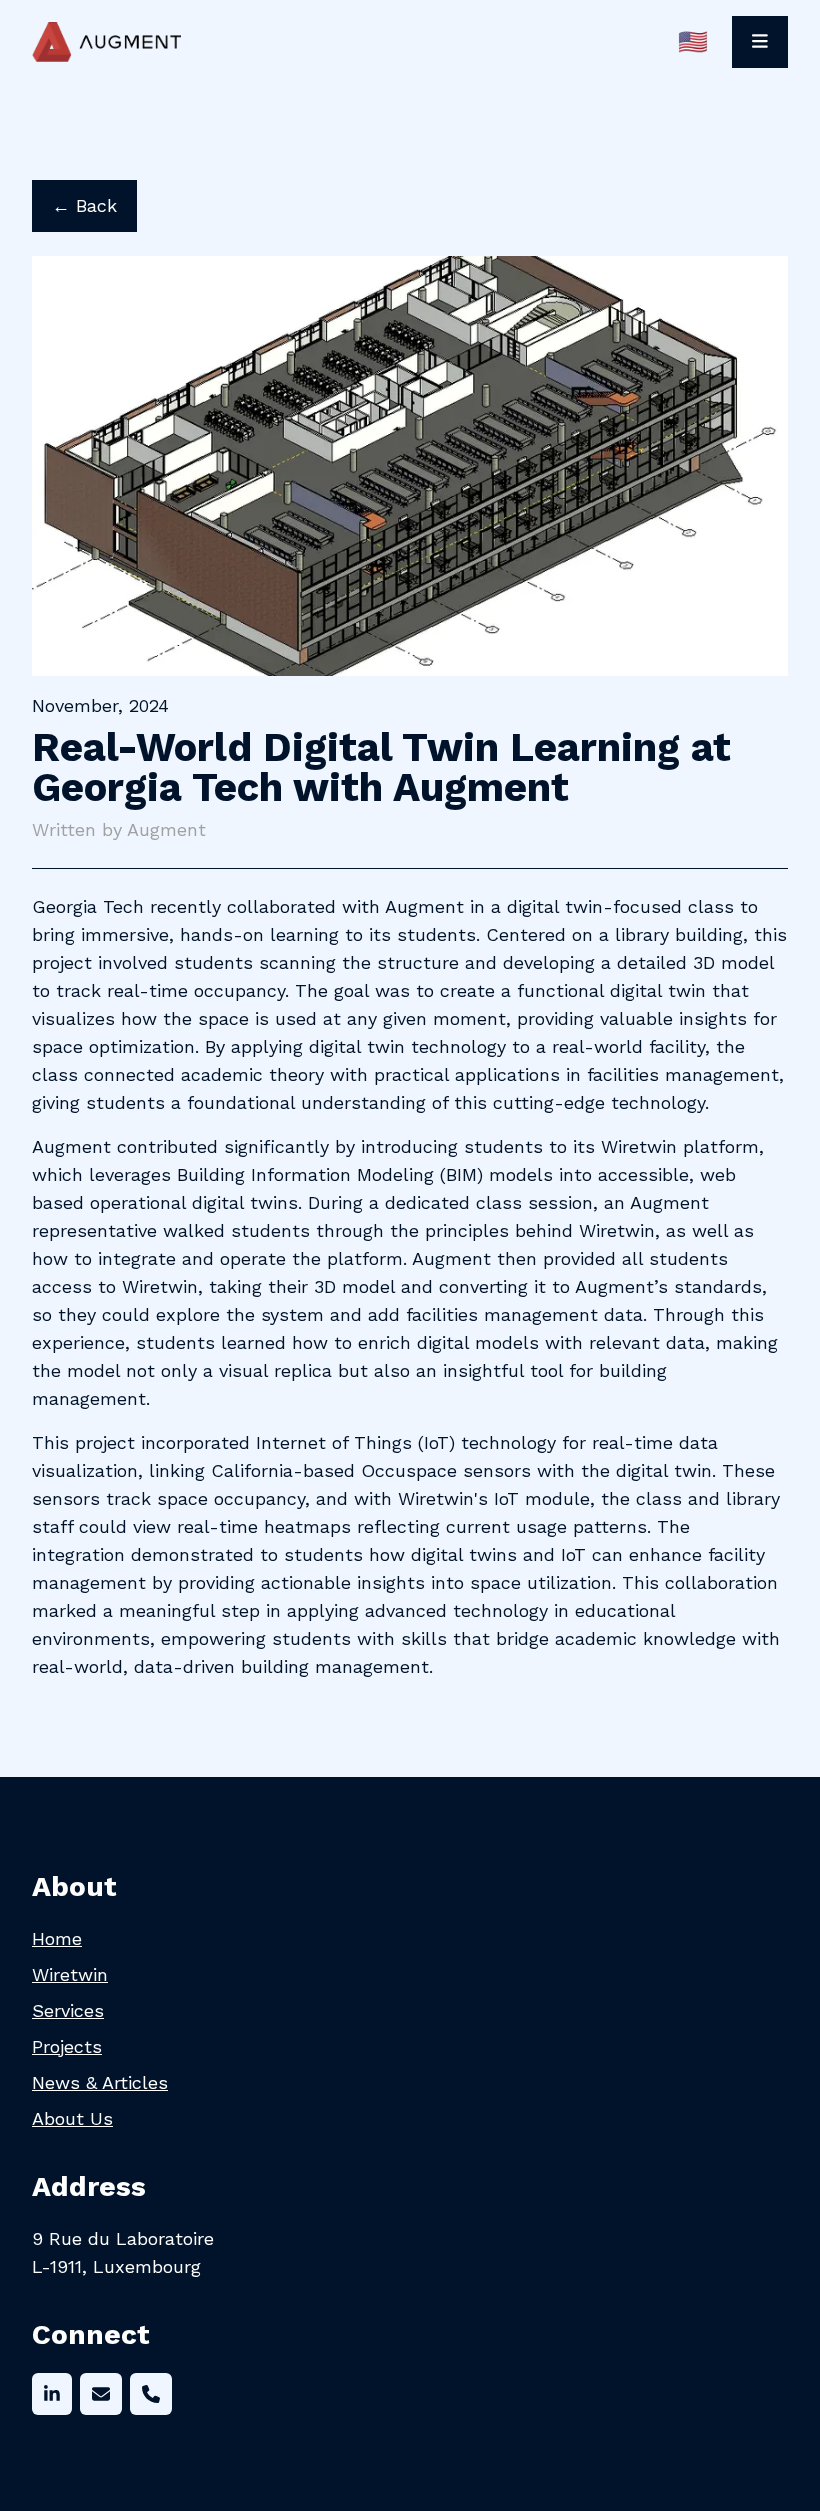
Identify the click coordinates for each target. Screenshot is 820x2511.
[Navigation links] (760, 42)
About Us (72, 2118)
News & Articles (100, 2082)
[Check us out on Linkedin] (52, 2394)
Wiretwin (70, 1974)
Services (68, 2010)
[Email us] (101, 2394)
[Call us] (151, 2394)
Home (57, 1938)
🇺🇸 (693, 42)
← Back (84, 205)
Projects (67, 2046)
